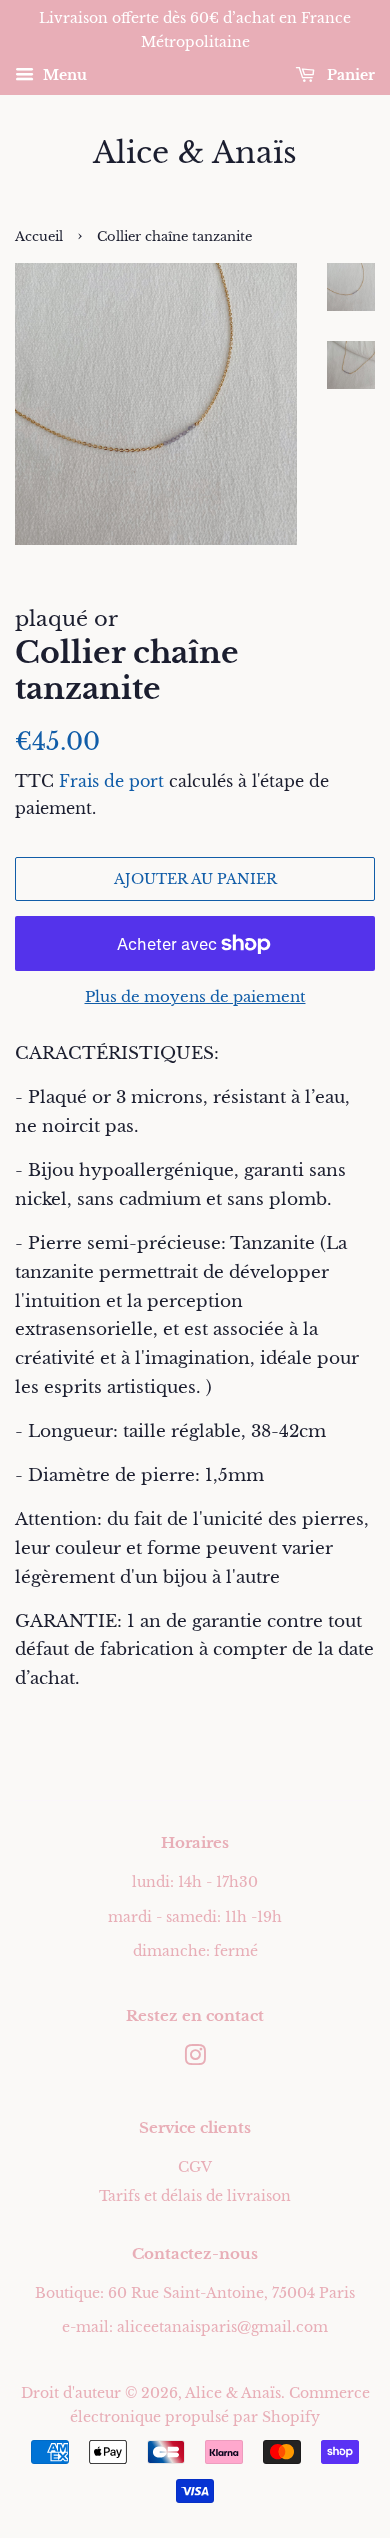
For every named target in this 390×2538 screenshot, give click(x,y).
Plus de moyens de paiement (195, 996)
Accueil (39, 236)
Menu (63, 75)
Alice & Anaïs (195, 153)
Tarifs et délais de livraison (195, 2196)
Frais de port (111, 781)
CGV (195, 2167)
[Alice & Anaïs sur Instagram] (195, 2059)
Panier (349, 75)
